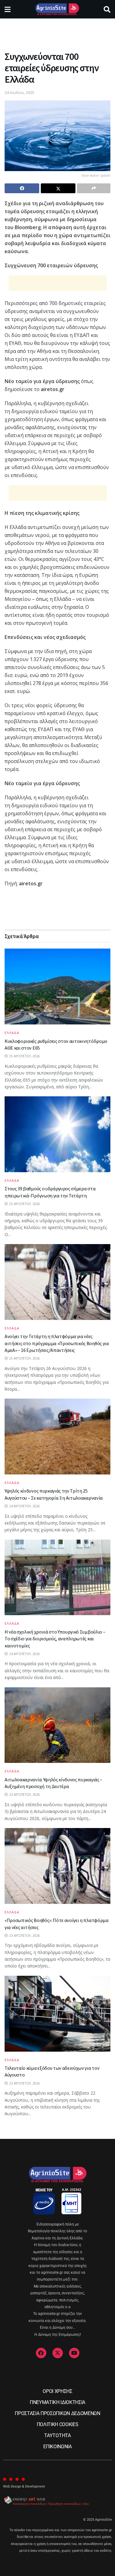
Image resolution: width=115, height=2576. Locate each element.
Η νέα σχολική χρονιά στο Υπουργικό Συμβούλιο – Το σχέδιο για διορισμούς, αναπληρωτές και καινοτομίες (55, 1639)
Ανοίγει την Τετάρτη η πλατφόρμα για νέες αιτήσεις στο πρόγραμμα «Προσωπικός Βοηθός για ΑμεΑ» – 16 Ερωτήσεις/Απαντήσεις (57, 1343)
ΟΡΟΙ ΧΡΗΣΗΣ (57, 2391)
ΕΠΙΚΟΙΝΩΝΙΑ (57, 2447)
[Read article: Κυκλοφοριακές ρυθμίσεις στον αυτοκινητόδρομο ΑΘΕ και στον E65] (57, 987)
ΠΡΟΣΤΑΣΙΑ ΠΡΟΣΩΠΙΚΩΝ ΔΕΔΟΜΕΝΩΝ (57, 2413)
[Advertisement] (58, 32)
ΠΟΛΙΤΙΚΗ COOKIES (58, 2424)
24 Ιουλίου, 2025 (19, 92)
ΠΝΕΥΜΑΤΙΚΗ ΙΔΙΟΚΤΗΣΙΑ (57, 2402)
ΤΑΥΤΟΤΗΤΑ (57, 2435)
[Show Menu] (8, 9)
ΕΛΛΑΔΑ (12, 1033)
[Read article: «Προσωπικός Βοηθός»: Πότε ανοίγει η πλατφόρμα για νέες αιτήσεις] (57, 1866)
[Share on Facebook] (22, 188)
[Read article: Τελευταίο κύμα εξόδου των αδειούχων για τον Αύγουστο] (57, 2014)
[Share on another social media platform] (94, 188)
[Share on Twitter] (58, 188)
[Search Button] (107, 9)
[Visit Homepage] (57, 9)
